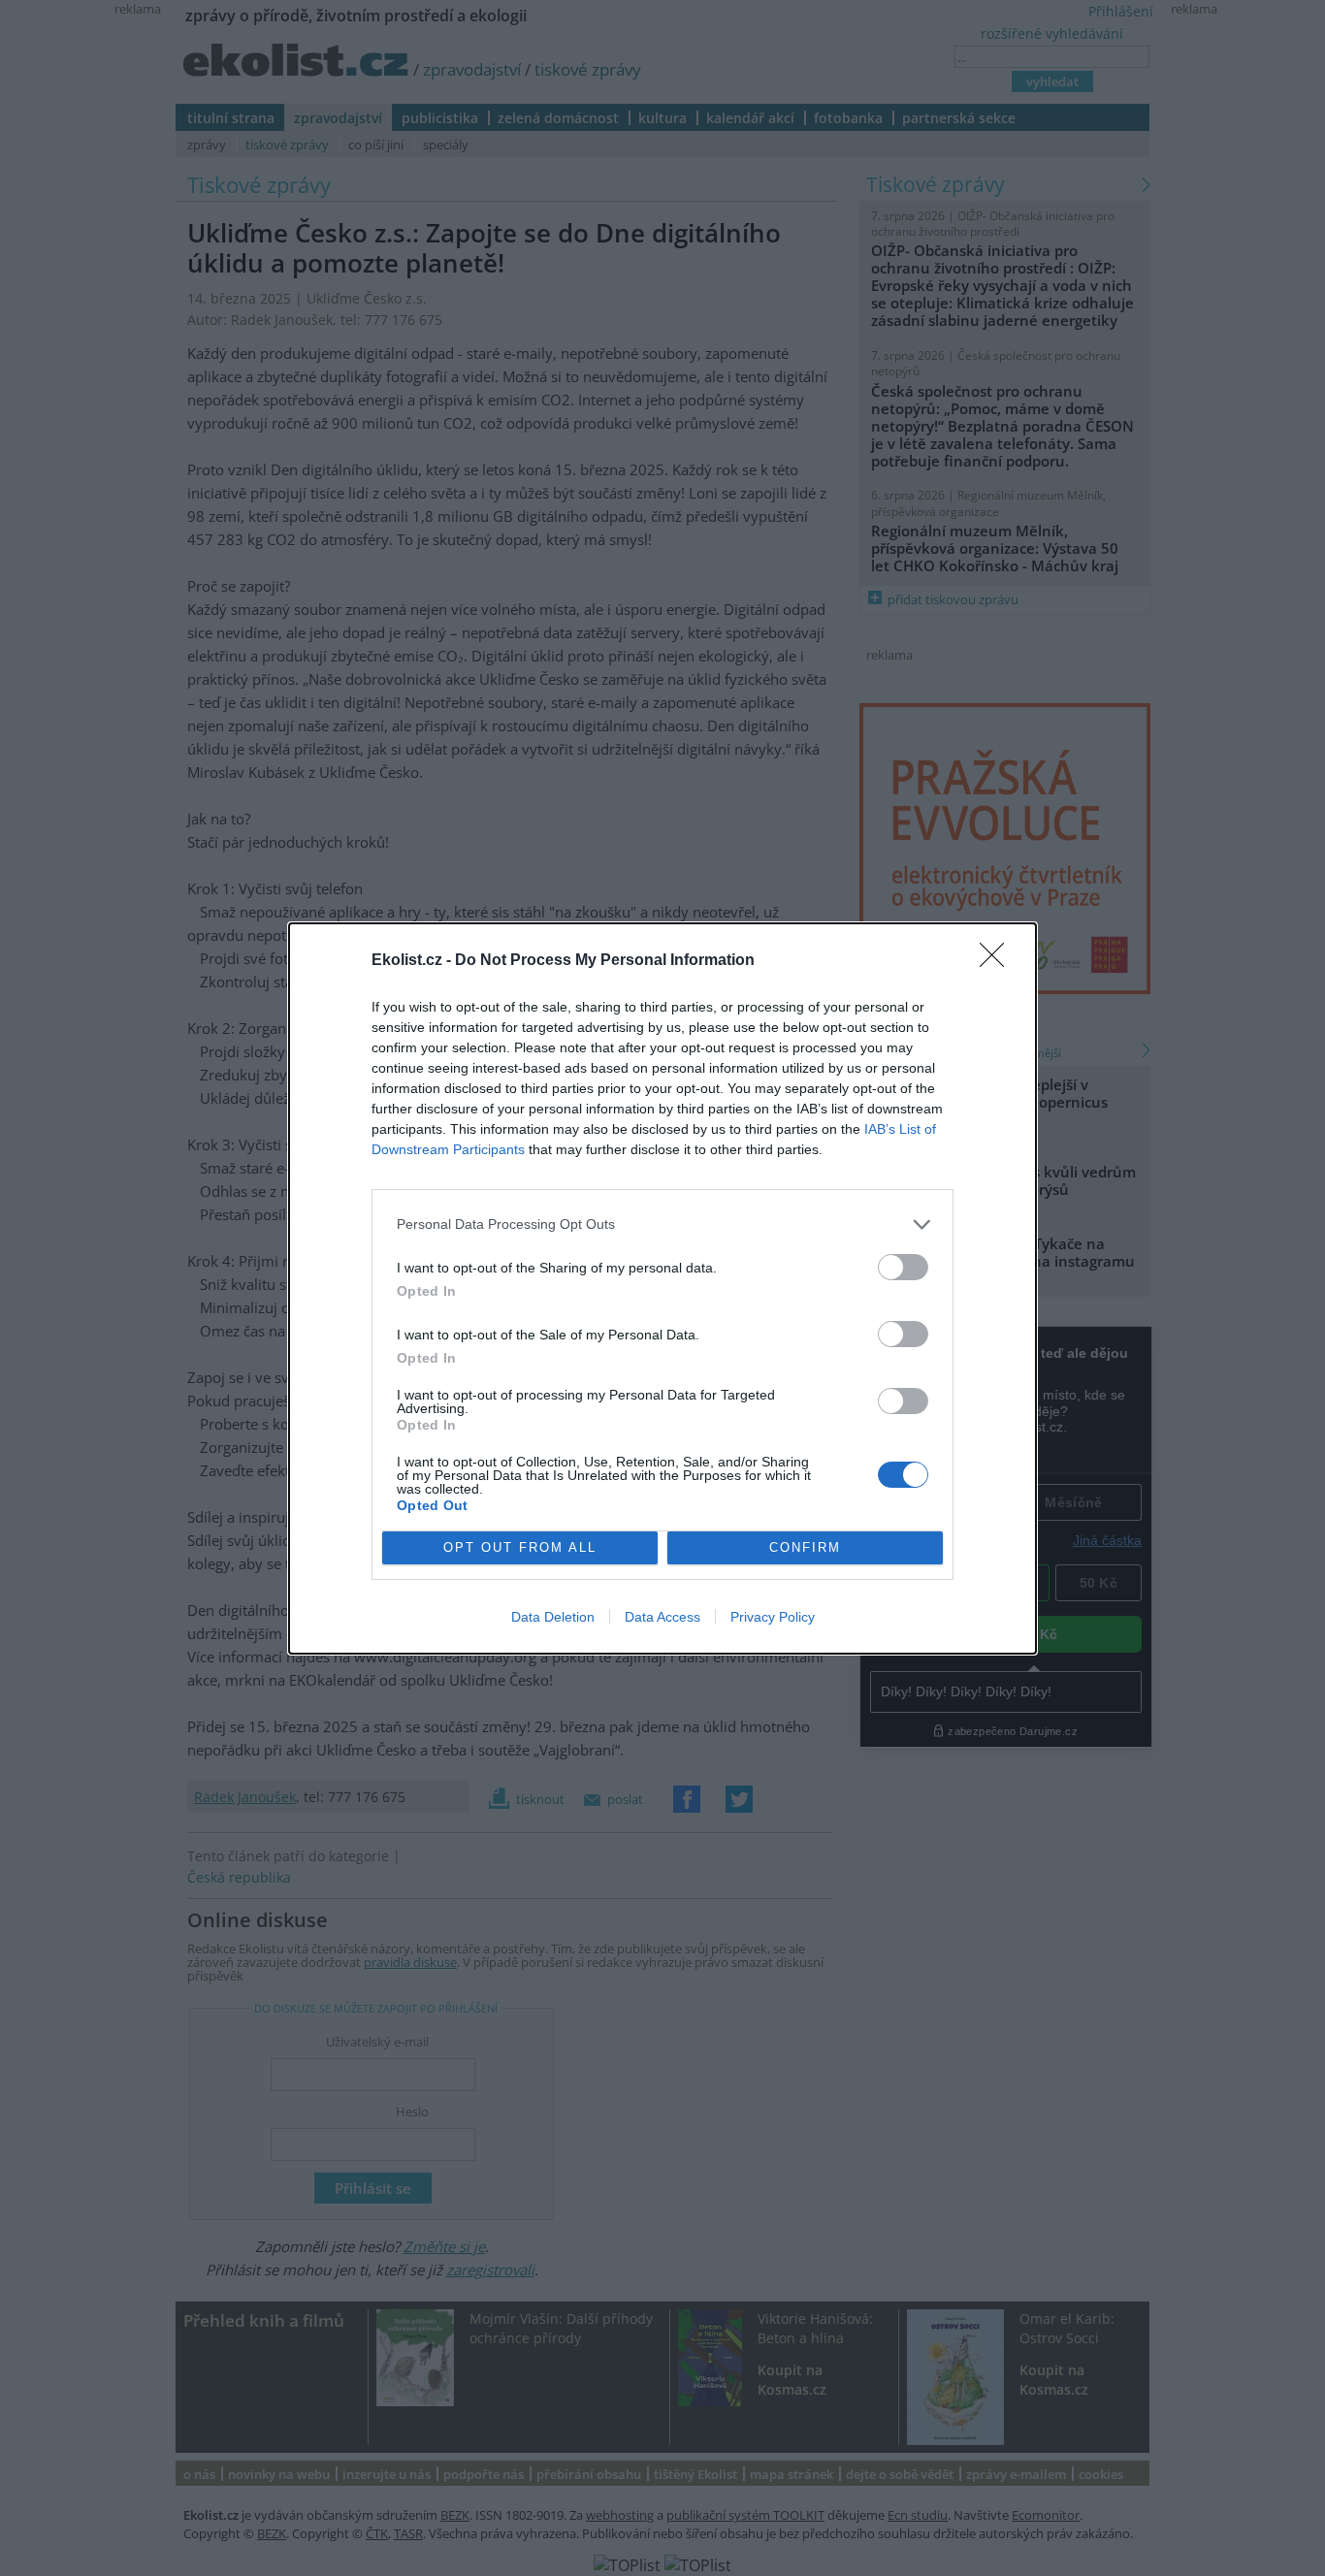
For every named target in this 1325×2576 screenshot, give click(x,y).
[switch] (903, 1267)
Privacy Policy (773, 1617)
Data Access (662, 1617)
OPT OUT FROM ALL (520, 1547)
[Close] (998, 961)
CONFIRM (805, 1547)
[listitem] (662, 1224)
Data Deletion (553, 1617)
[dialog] (662, 1288)
